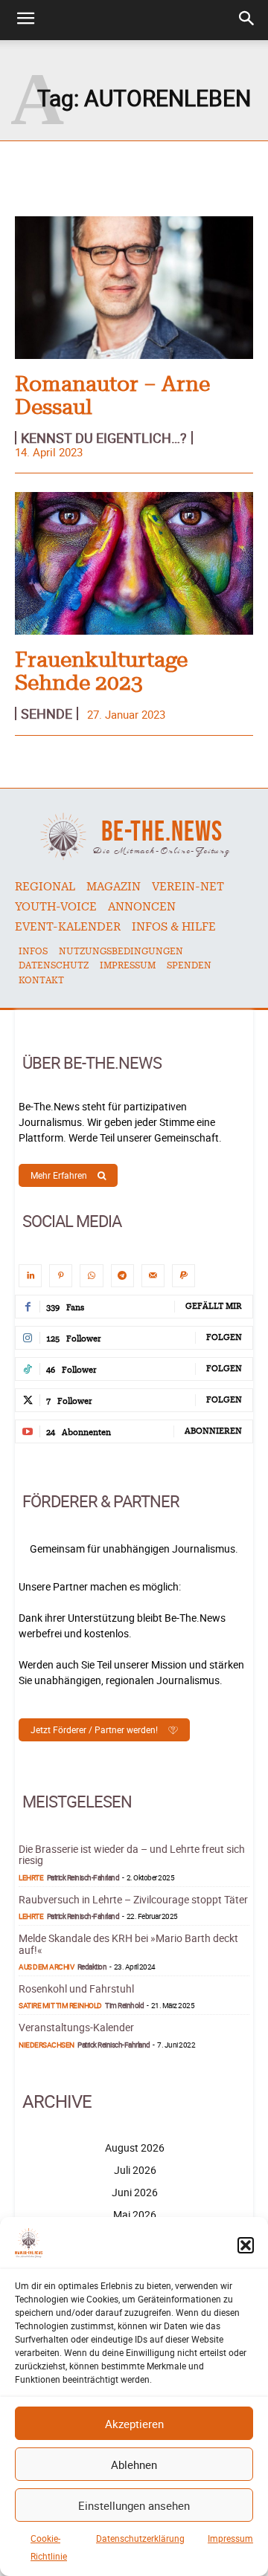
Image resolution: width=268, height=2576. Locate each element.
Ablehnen (134, 2465)
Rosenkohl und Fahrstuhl (76, 1988)
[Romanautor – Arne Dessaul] (134, 288)
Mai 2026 (135, 2214)
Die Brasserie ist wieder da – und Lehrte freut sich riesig (132, 1854)
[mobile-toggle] (25, 20)
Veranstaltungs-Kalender (76, 2027)
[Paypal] (184, 1276)
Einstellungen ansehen (134, 2505)
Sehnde (47, 713)
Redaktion (92, 1967)
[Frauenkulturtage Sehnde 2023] (134, 563)
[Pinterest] (61, 1276)
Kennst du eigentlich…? (104, 438)
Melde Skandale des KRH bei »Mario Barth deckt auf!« (128, 1944)
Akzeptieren (134, 2424)
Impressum (230, 2538)
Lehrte (31, 1877)
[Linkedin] (30, 1276)
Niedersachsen (47, 2045)
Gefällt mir (214, 1306)
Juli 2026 (135, 2170)
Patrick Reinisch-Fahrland (83, 1877)
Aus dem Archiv (46, 1967)
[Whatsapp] (91, 1276)
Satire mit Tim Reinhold (60, 2005)
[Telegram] (122, 1276)
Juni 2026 (135, 2192)
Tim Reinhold (124, 2005)
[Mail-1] (153, 1276)
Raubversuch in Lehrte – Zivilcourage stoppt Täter (133, 1899)
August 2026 (135, 2148)
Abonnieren (213, 1431)
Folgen (224, 1337)
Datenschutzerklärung (140, 2538)
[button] (246, 2245)
